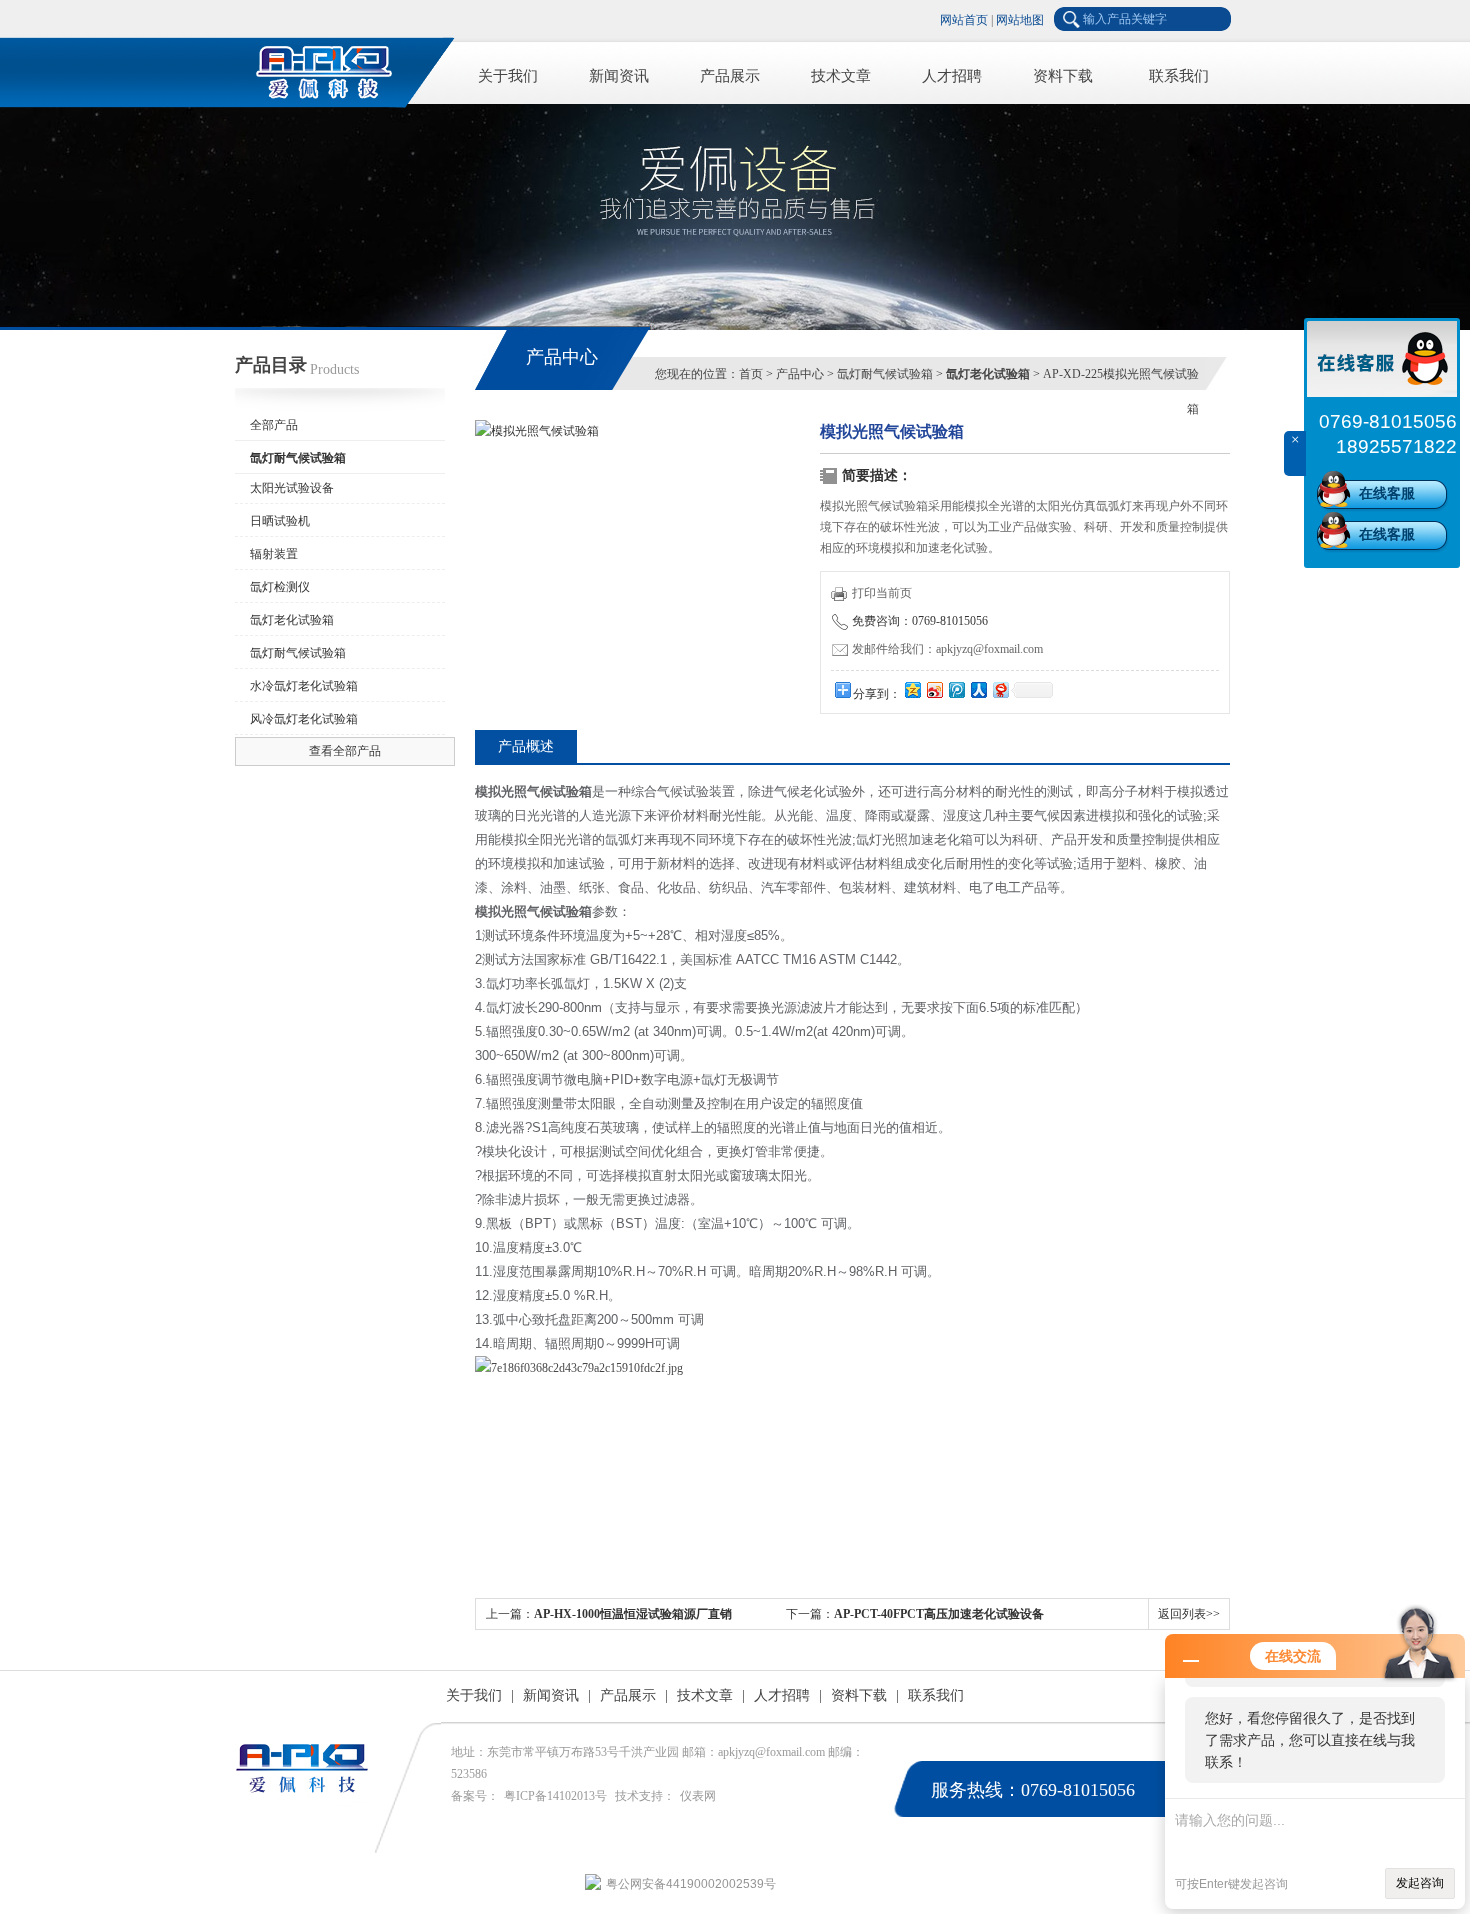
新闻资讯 (619, 76)
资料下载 (1063, 76)
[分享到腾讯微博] (956, 689)
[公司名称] (335, 69)
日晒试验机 (280, 521)
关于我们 (508, 76)
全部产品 (274, 425)
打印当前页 (882, 593)
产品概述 (526, 746)
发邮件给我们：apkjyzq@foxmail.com (947, 649)
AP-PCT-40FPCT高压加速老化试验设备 (939, 1614)
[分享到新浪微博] (934, 689)
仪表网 (698, 1796)
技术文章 (841, 76)
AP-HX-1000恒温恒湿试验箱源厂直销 (633, 1614)
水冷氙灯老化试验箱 (304, 686)
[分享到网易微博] (1000, 689)
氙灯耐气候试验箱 (298, 653)
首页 (751, 374)
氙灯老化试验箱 (292, 620)
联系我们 (1179, 76)
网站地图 (1020, 20)
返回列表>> (1189, 1614)
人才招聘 (952, 76)
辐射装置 (274, 554)
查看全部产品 (345, 751)
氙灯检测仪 (280, 587)
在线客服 (1387, 493)
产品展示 (730, 76)
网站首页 (964, 20)
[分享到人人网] (978, 689)
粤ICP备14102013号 (555, 1796)
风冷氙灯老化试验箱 (304, 719)
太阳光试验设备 (292, 488)
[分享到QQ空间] (912, 689)
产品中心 (800, 374)
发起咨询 (1420, 1883)
